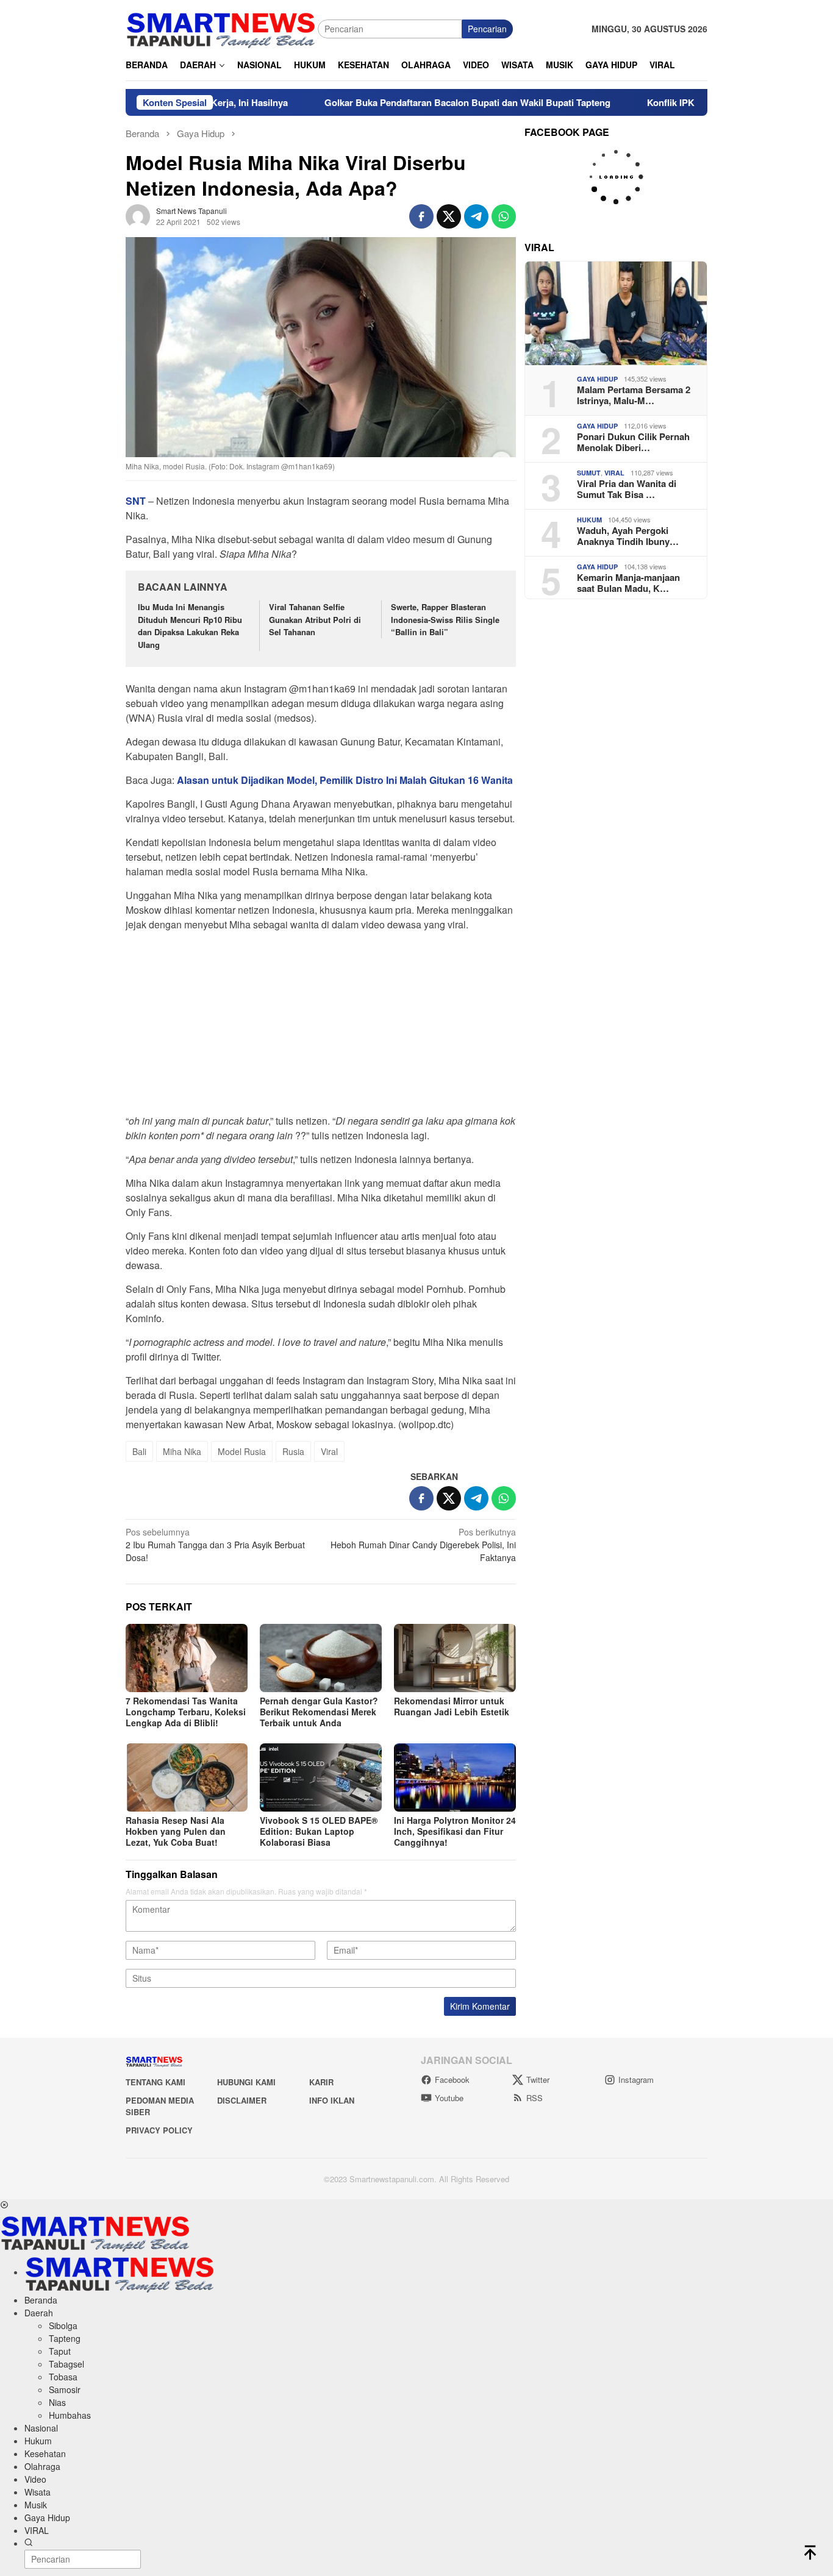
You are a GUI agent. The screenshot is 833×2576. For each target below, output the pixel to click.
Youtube (449, 2098)
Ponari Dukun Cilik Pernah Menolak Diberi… (633, 442)
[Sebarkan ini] (421, 216)
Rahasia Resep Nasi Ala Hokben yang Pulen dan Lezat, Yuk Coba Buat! (176, 1831)
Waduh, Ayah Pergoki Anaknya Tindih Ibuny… (628, 536)
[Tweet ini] (449, 216)
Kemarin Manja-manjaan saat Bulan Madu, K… (628, 583)
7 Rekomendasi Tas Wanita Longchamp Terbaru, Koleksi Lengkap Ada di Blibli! (186, 1712)
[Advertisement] (321, 1026)
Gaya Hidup (597, 379)
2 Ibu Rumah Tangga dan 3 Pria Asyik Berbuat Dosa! (215, 1545)
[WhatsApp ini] (504, 216)
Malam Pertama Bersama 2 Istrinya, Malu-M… (634, 395)
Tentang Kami (156, 2082)
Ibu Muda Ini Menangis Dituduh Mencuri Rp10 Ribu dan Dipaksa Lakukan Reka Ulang (190, 626)
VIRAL (614, 473)
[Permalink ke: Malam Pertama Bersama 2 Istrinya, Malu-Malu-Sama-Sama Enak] (616, 313)
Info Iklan (332, 2100)
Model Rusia (242, 1451)
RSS (534, 2098)
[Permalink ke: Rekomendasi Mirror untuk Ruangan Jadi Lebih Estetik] (455, 1658)
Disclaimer (242, 2100)
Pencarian (487, 29)
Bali (139, 1451)
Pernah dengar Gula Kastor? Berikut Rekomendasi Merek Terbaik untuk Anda (319, 1712)
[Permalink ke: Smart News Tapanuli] (138, 215)
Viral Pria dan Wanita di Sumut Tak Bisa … (627, 489)
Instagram (636, 2080)
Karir (321, 2082)
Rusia (293, 1451)
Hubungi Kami (246, 2082)
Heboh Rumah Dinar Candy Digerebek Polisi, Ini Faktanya (423, 1545)
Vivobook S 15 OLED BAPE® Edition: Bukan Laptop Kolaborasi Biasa (319, 1831)
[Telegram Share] (476, 216)
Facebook (452, 2080)
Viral (329, 1451)
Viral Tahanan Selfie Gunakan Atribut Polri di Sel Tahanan (315, 620)
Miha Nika (182, 1451)
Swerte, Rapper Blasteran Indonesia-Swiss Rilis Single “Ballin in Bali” (445, 620)
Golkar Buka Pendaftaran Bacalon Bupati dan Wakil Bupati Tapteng (404, 102)
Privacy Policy (159, 2130)
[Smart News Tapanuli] (221, 27)
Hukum (589, 520)
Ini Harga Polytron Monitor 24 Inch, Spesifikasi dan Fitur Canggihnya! (455, 1831)
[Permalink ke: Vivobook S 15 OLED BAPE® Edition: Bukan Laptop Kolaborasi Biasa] (321, 1777)
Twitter (538, 2080)
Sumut (589, 473)
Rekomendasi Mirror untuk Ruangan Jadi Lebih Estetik (452, 1706)
